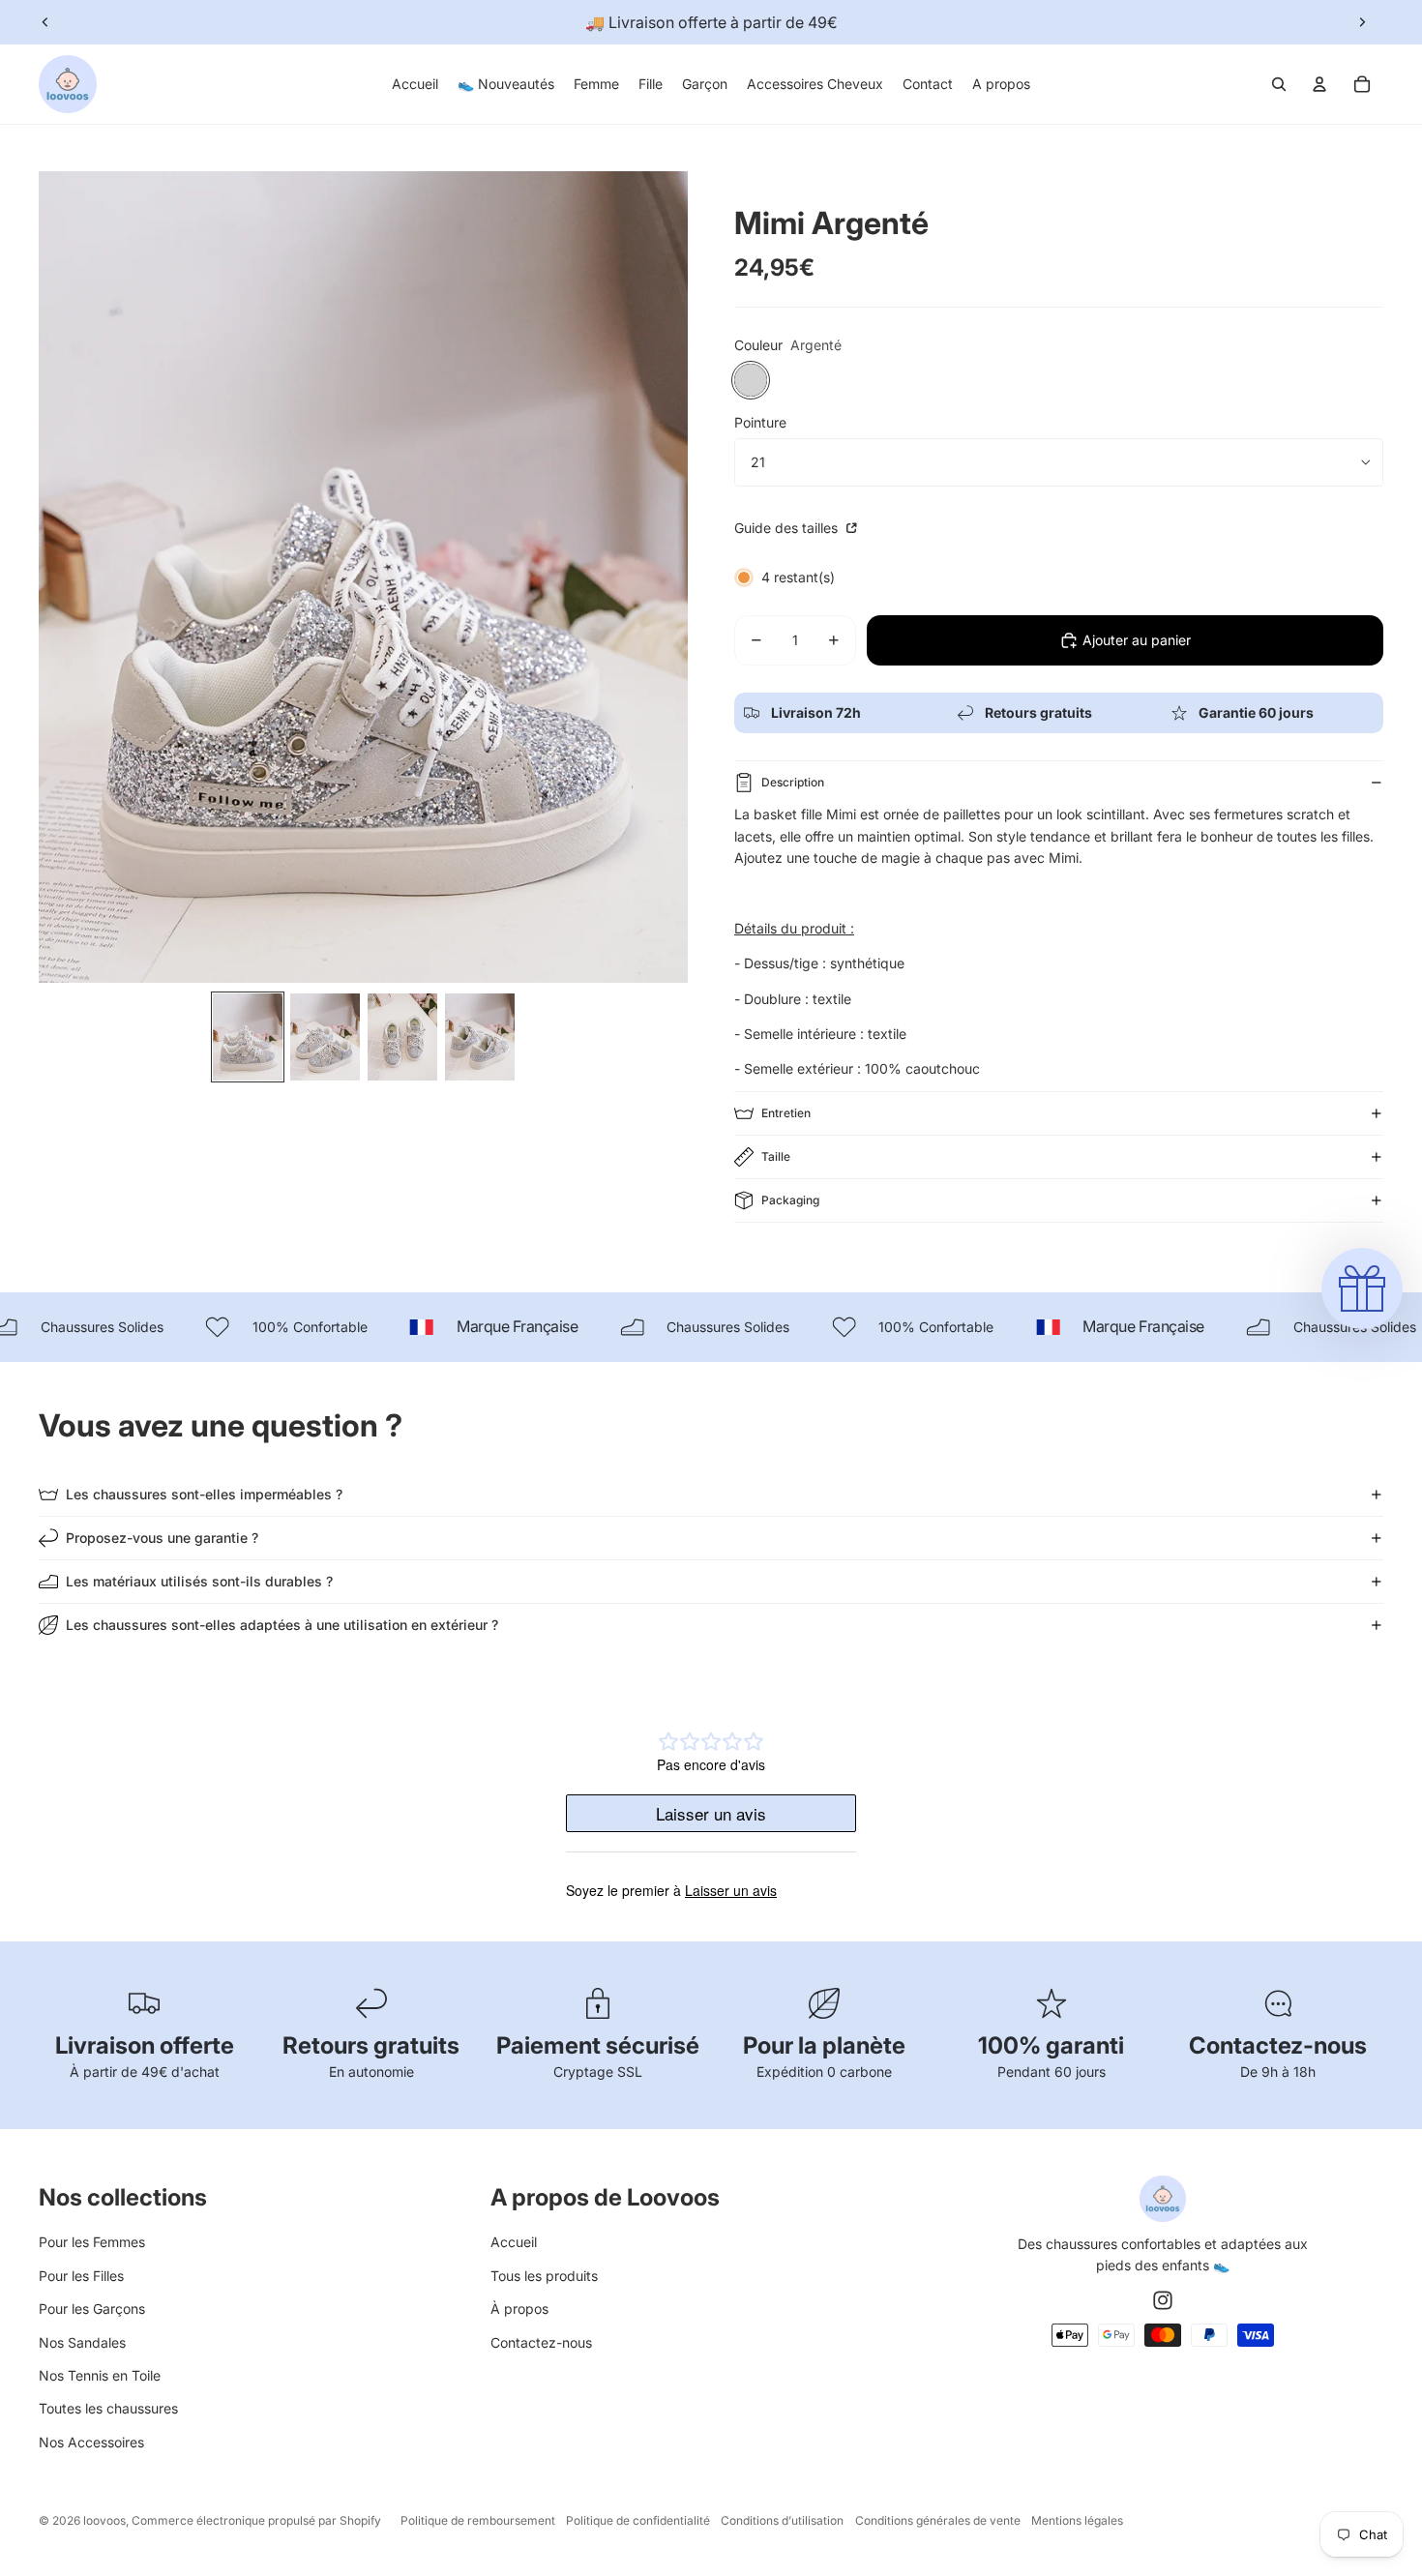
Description (793, 782)
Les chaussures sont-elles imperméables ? (204, 1494)
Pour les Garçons (92, 2309)
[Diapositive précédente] (45, 22)
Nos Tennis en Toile (100, 2375)
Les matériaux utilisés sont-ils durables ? (199, 1581)
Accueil (514, 2242)
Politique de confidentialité (638, 2520)
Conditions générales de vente (938, 2520)
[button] (1362, 1288)
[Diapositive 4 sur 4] (480, 1037)
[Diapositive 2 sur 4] (325, 1037)
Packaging (790, 1200)
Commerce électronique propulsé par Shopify (256, 2520)
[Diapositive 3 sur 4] (402, 1037)
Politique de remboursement (478, 2520)
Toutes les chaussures (108, 2408)
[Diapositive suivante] (1362, 22)
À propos (519, 2309)
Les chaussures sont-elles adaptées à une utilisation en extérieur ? (282, 1625)
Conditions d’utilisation (782, 2520)
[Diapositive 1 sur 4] (248, 1037)
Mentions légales (1077, 2520)
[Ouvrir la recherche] (1279, 84)
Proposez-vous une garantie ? (162, 1538)
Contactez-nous (541, 2342)
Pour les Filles (81, 2276)
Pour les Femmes (92, 2242)
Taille (776, 1156)
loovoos (104, 2520)
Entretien (786, 1113)
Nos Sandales (82, 2342)
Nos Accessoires (91, 2442)
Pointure (760, 422)
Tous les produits (544, 2276)
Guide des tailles (788, 528)
